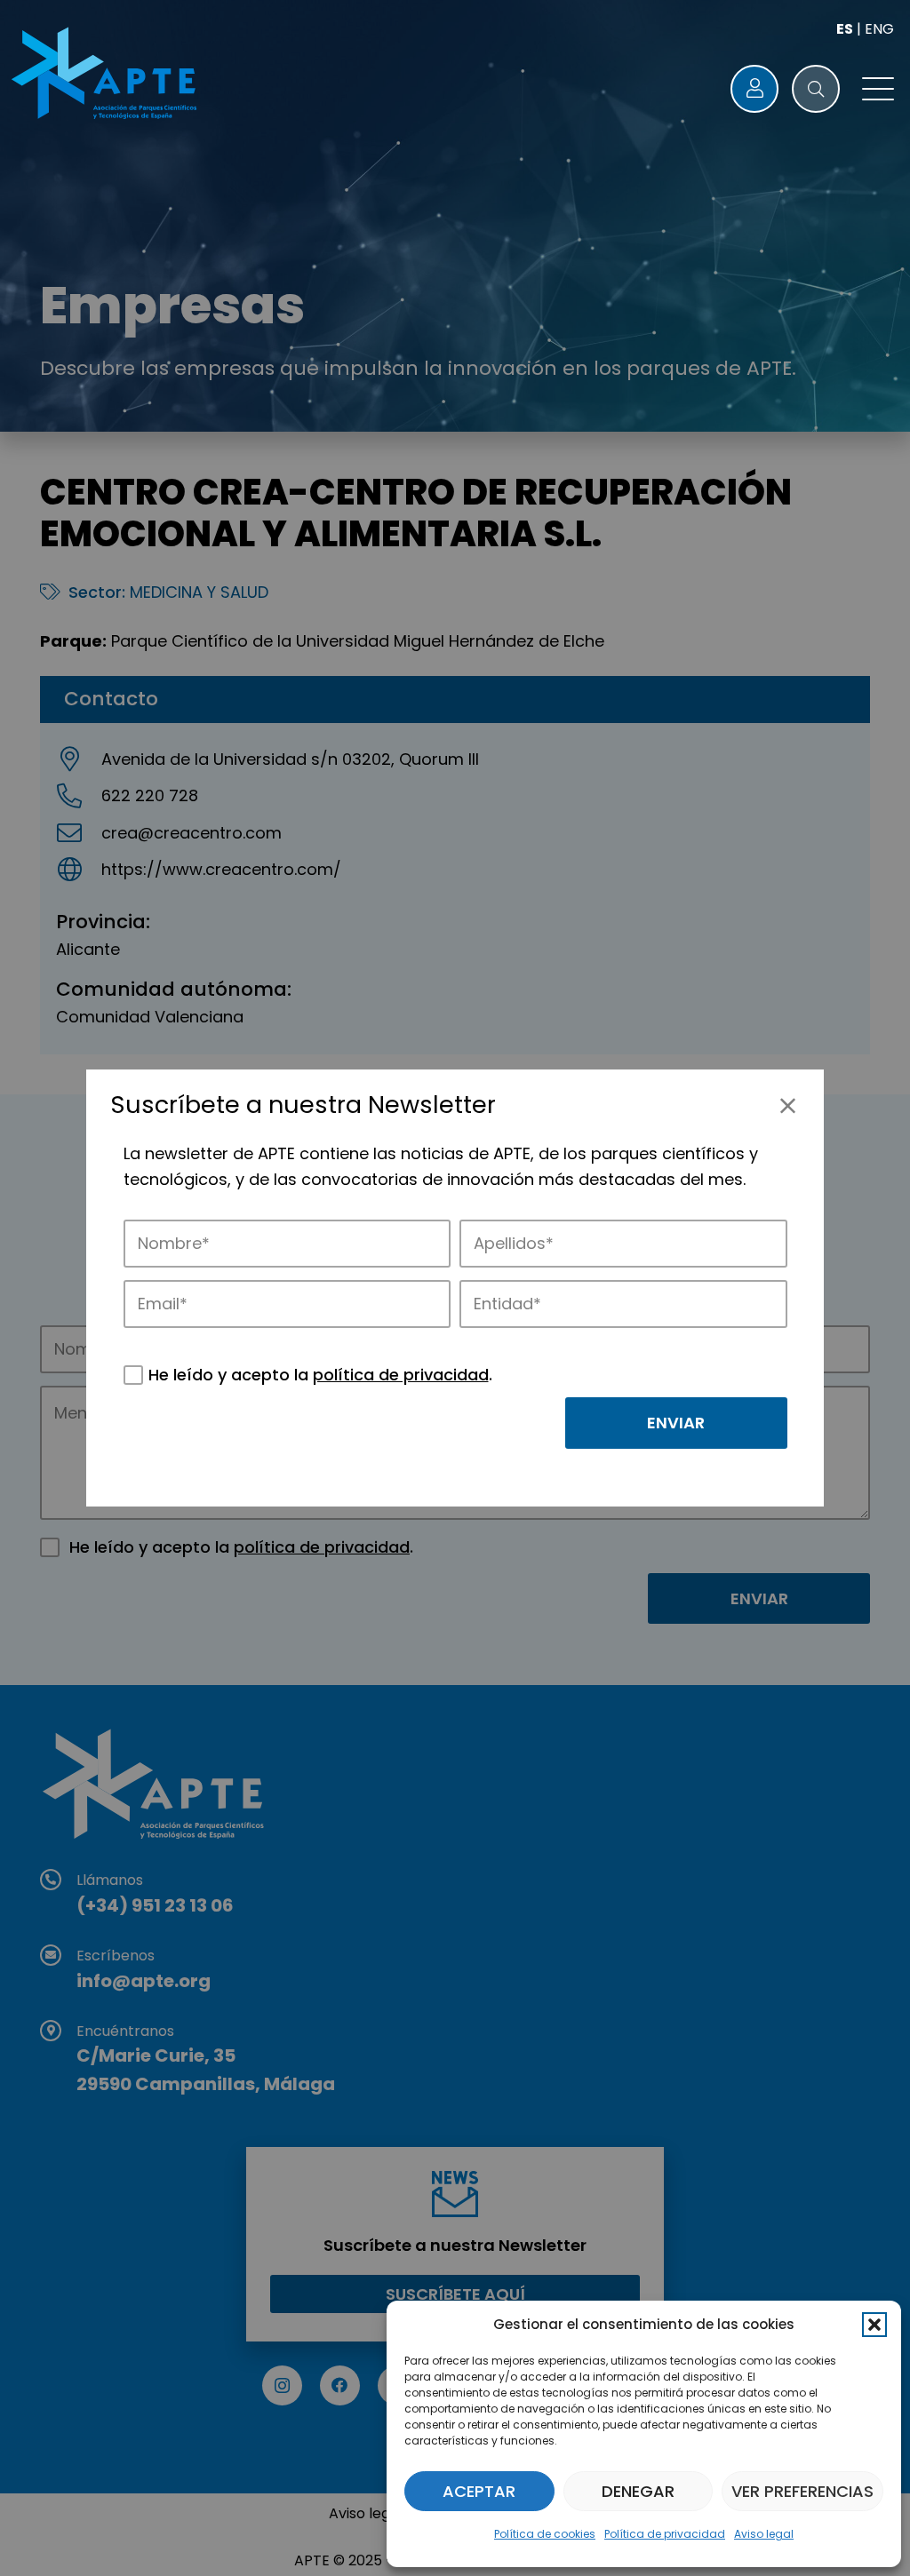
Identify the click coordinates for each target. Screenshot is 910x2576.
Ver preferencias (802, 2491)
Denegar (638, 2491)
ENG (879, 29)
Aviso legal (764, 2534)
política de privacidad (401, 1375)
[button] (874, 2325)
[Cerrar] (788, 1105)
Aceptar (479, 2491)
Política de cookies (545, 2534)
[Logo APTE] (107, 76)
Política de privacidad (665, 2534)
